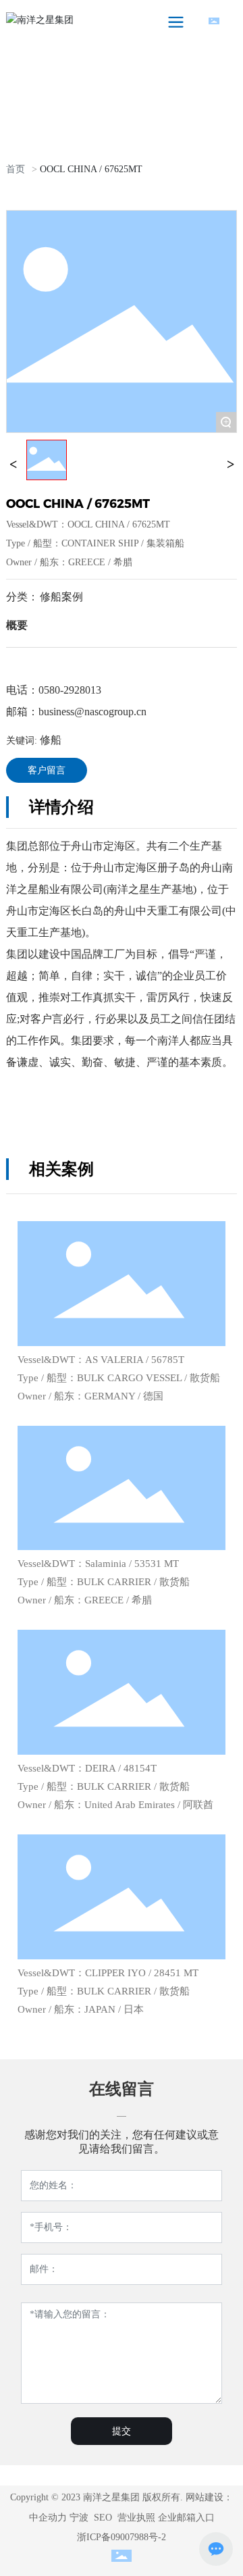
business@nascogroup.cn (92, 712)
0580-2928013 (70, 690)
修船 (34, 740)
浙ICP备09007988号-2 (122, 2537)
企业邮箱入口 (186, 2518)
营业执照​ (136, 2518)
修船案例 (61, 597)
